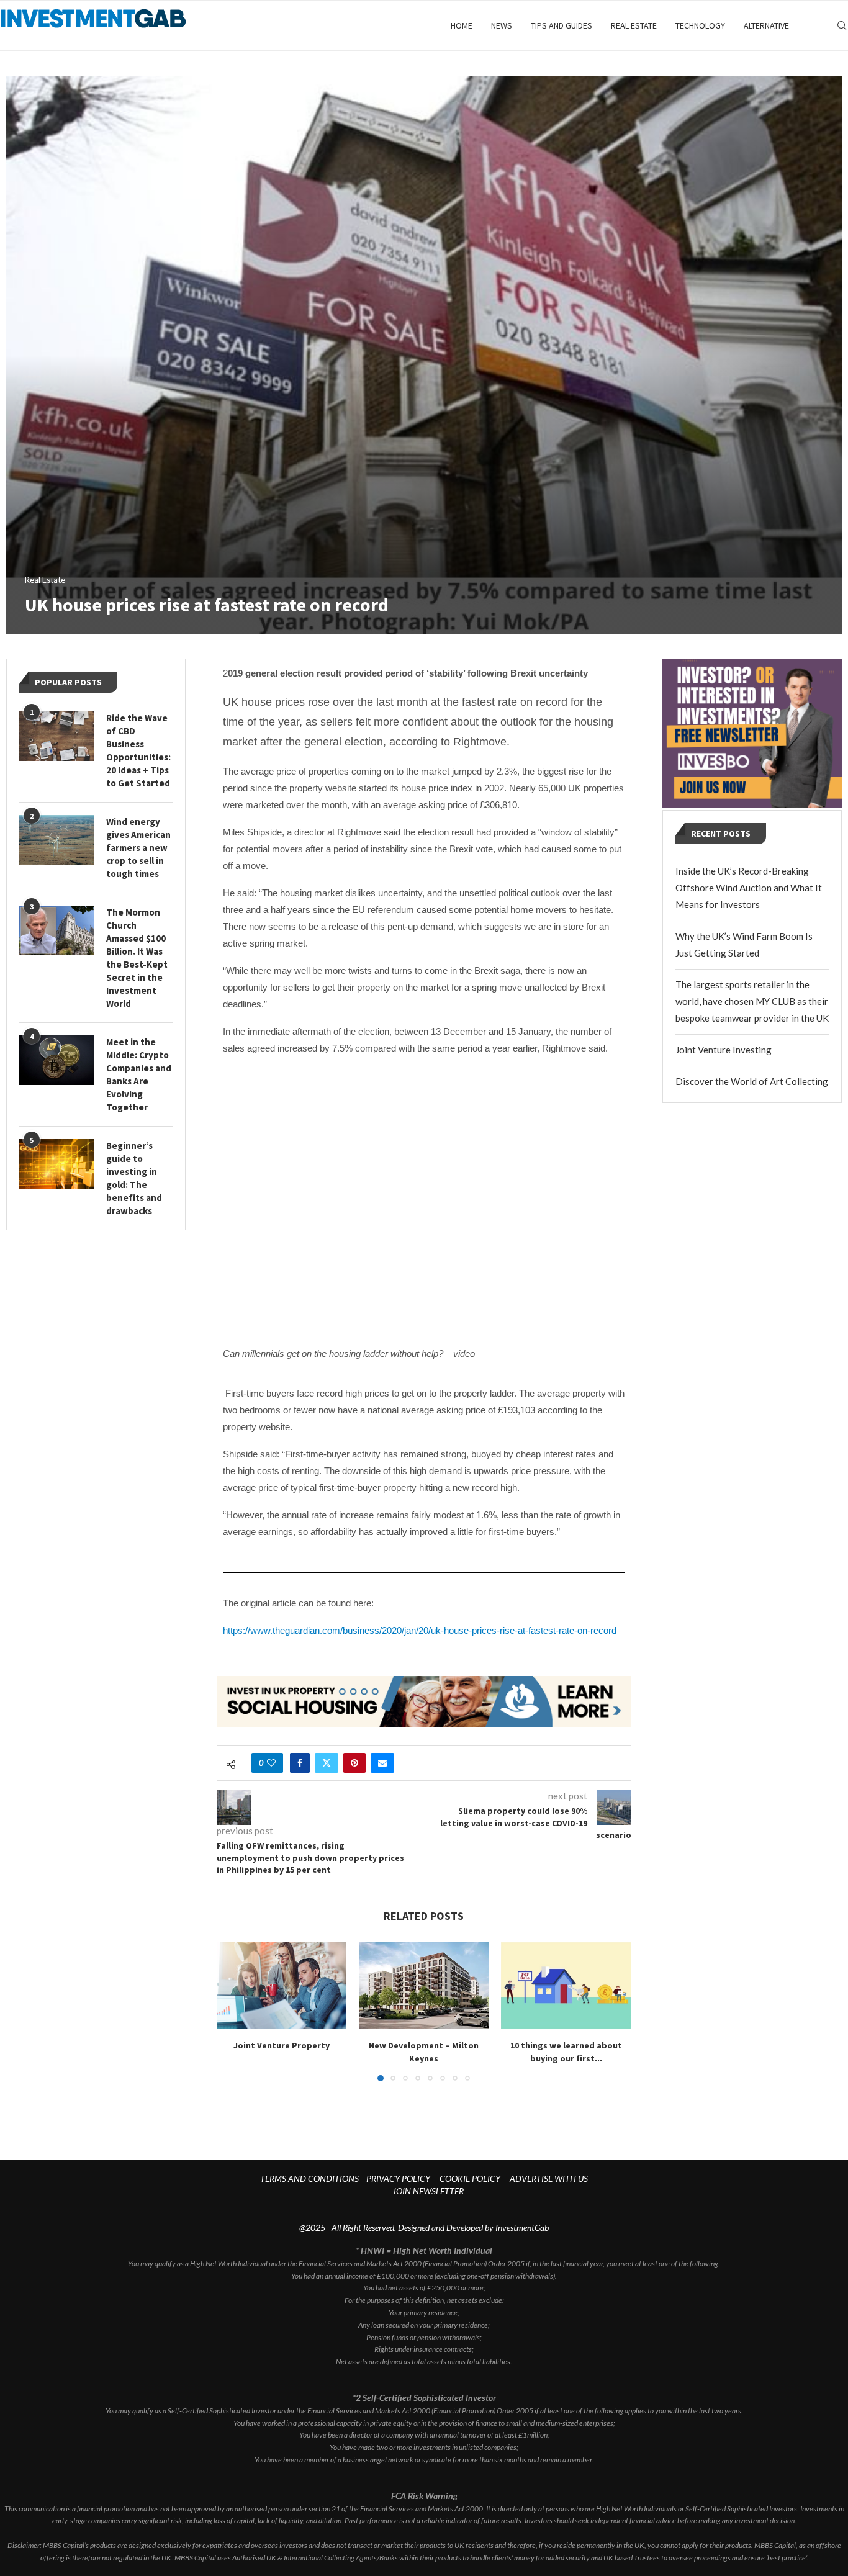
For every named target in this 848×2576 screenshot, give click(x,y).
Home (462, 25)
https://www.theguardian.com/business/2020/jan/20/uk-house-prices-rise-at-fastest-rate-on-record (420, 1630)
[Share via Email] (382, 1763)
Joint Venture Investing (724, 1050)
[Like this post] (271, 1763)
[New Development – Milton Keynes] (424, 1985)
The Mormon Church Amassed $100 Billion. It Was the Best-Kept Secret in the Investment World (137, 958)
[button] (233, 2011)
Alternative (766, 25)
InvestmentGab (522, 2227)
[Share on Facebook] (300, 1763)
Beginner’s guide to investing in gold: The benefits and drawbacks (134, 1178)
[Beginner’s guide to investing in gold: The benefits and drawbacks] (56, 1164)
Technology (700, 25)
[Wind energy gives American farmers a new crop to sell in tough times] (56, 840)
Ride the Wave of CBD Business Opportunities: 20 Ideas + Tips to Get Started (138, 750)
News (502, 25)
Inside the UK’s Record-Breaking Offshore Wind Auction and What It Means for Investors (749, 888)
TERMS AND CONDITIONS (309, 2178)
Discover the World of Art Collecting (752, 1081)
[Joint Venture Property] (282, 1985)
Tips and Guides (562, 25)
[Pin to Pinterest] (354, 1763)
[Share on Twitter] (327, 1763)
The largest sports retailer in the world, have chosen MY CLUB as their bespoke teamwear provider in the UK (752, 1001)
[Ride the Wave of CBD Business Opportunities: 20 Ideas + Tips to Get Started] (56, 736)
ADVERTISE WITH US (549, 2178)
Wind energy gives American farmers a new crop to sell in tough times (138, 848)
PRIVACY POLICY (398, 2178)
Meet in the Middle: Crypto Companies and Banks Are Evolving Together (139, 1074)
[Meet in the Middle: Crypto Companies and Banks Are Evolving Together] (56, 1060)
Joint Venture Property (282, 2046)
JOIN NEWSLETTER (428, 2191)
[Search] (842, 25)
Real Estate (634, 25)
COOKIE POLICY (470, 2178)
